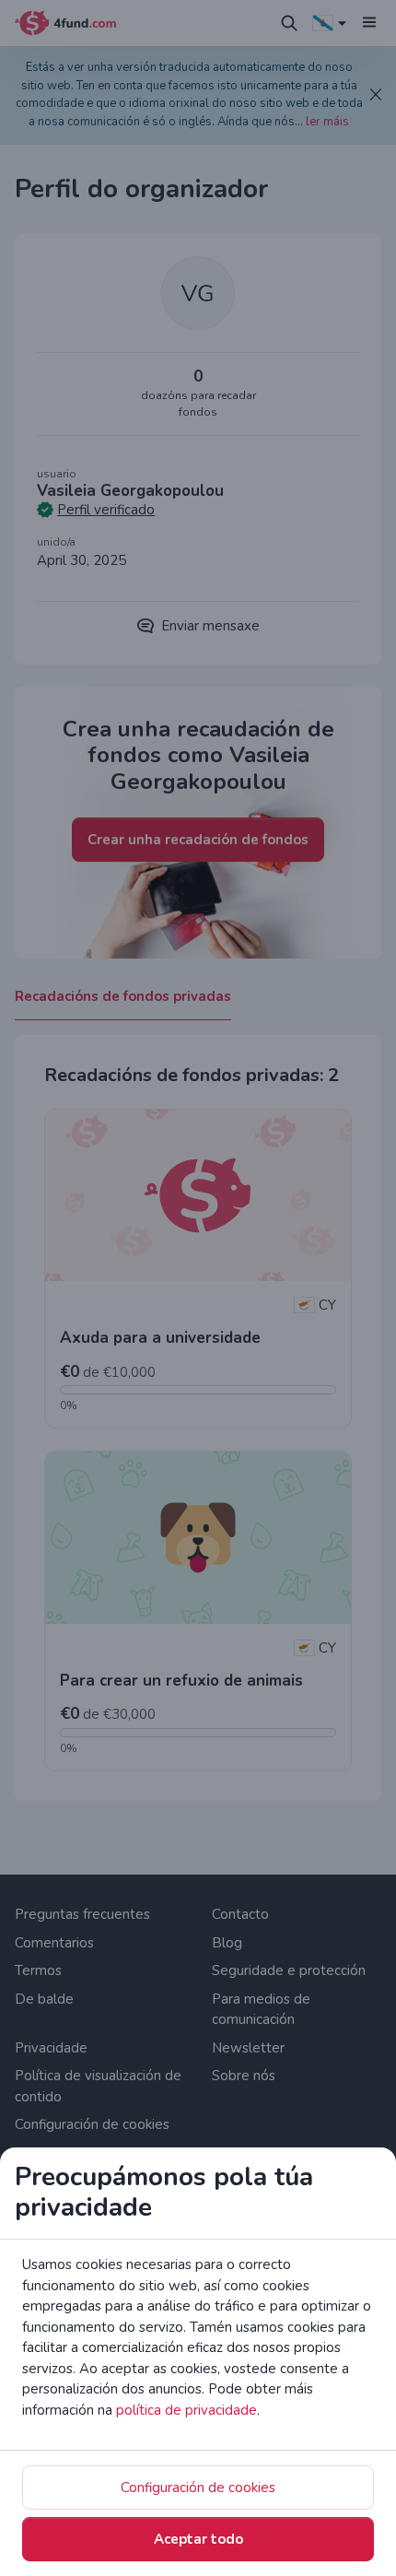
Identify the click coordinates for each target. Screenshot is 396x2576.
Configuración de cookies (198, 2488)
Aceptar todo (198, 2539)
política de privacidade (186, 2410)
